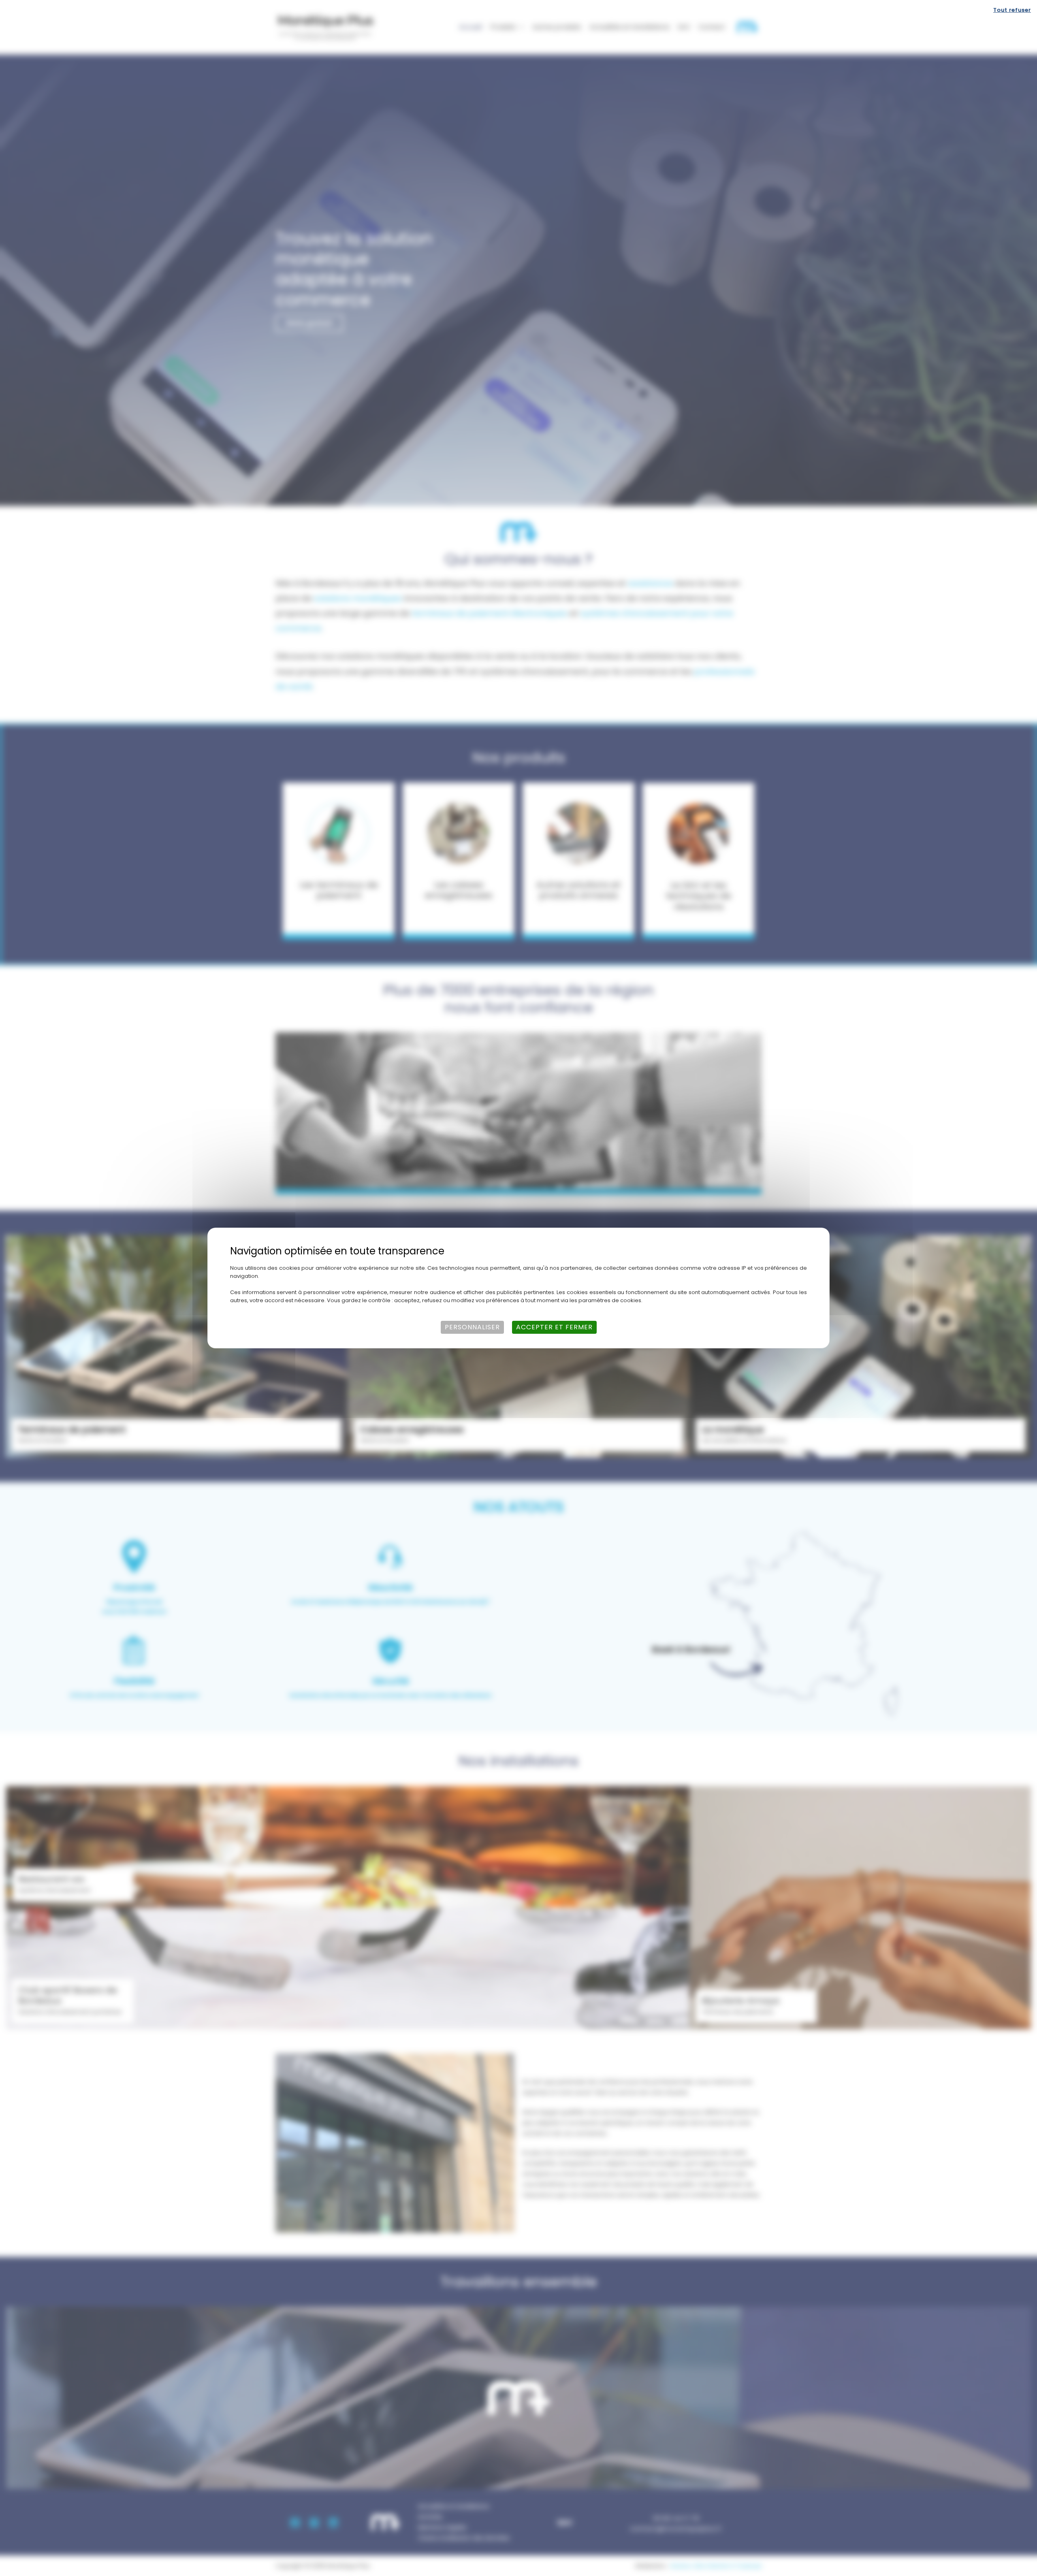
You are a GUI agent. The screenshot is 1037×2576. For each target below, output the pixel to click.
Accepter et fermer (554, 1327)
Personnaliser (472, 1327)
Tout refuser (1012, 10)
